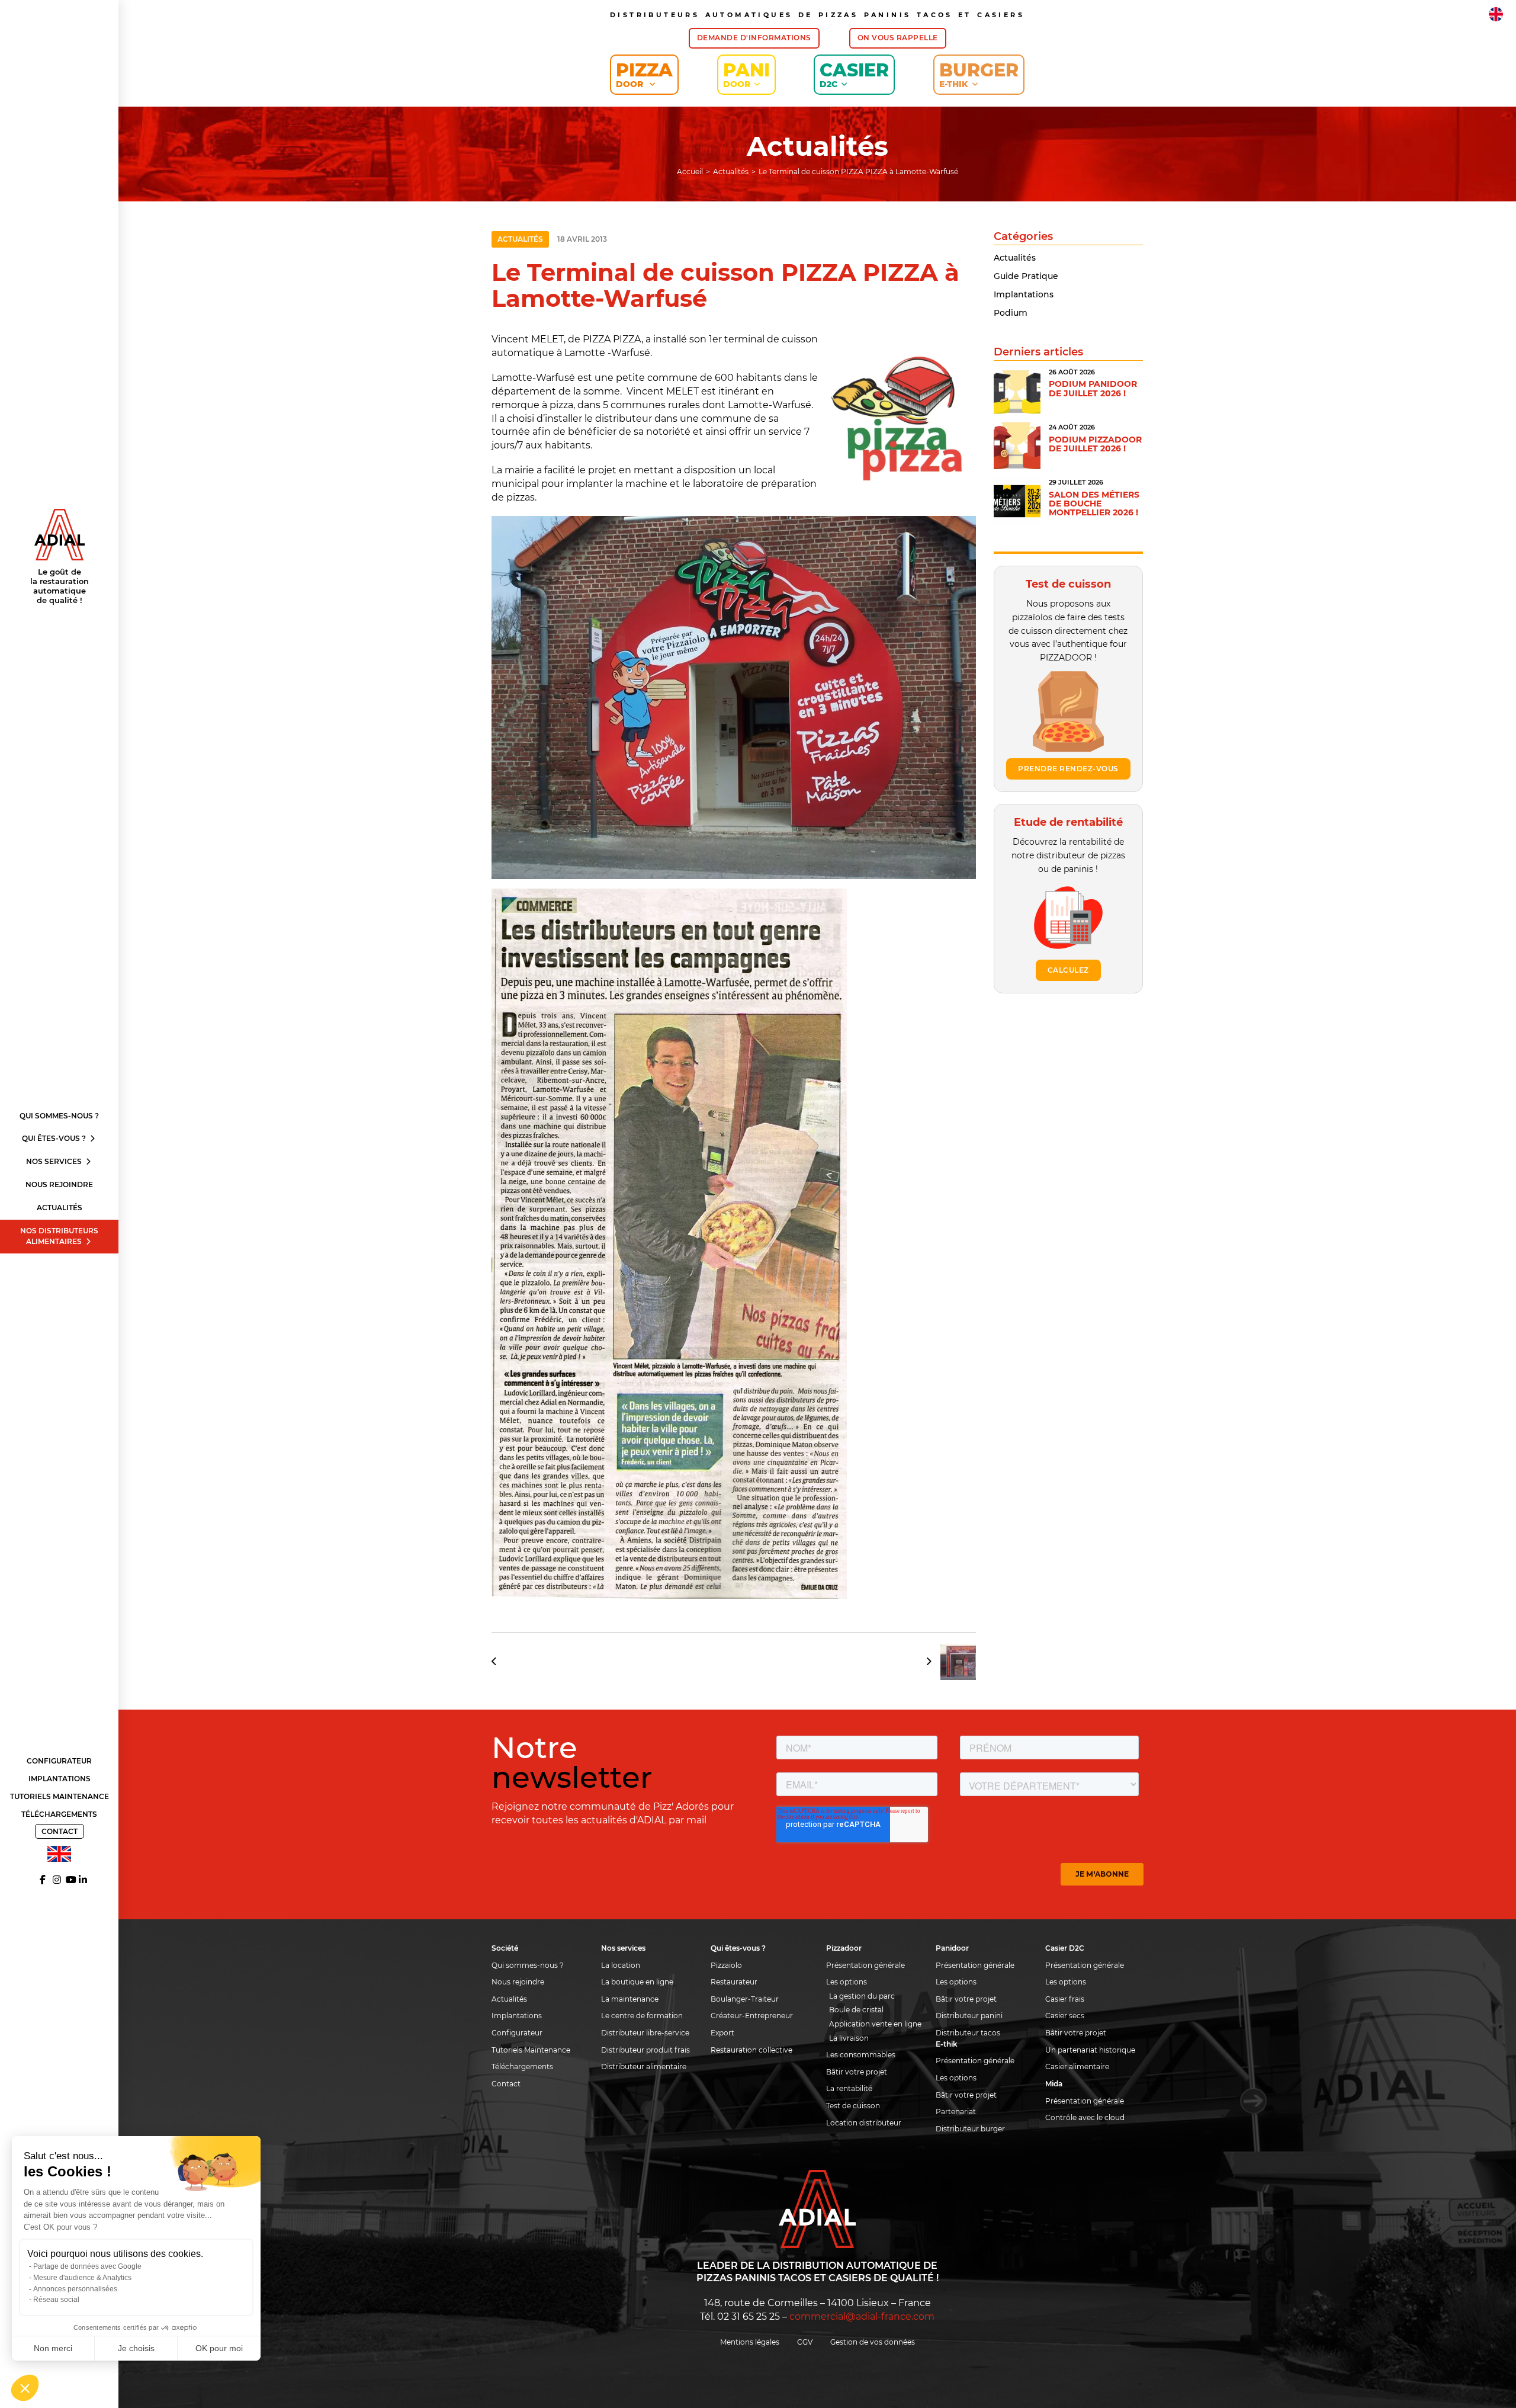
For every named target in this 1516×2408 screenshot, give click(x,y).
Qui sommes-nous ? (59, 1116)
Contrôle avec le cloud (1085, 2117)
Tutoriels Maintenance (60, 1796)
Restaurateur (734, 1982)
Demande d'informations (754, 38)
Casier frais (1065, 1999)
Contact (60, 1831)
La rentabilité (849, 2088)
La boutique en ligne (637, 1982)
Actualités (60, 1208)
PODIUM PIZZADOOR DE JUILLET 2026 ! (1095, 444)
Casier (854, 74)
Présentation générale (865, 1965)
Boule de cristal (856, 2010)
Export (722, 2033)
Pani (746, 74)
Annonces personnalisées (75, 2289)
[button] (25, 2388)
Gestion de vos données (873, 2342)
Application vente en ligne (875, 2024)
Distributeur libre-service (645, 2033)
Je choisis (136, 2348)
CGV (805, 2342)
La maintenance (630, 1999)
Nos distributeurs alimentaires (59, 1236)
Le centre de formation (642, 2016)
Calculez (1068, 970)
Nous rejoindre (59, 1184)
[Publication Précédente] (498, 1662)
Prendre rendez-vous (1068, 769)
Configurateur (59, 1761)
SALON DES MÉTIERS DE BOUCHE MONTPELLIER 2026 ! (1094, 504)
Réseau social (56, 2300)
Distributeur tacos (968, 2033)
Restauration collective (751, 2050)
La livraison (849, 2038)
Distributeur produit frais (645, 2050)
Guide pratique (1026, 276)
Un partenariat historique (1090, 2050)
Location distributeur (864, 2123)
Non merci (53, 2348)
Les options (847, 1982)
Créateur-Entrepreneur (752, 2016)
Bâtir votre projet (857, 2072)
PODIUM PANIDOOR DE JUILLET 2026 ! (1093, 388)
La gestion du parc (862, 1996)
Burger (979, 74)
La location (621, 1965)
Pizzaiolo (726, 1965)
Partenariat (956, 2112)
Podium (1011, 313)
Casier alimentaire (1077, 2066)
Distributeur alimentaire (644, 2066)
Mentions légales (750, 2342)
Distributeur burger (970, 2129)
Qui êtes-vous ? (55, 1138)
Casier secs (1065, 2016)
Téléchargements (59, 1814)
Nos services (55, 1161)
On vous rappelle (898, 38)
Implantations (60, 1779)
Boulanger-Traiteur (745, 1999)
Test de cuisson (853, 2106)
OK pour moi (219, 2348)
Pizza (644, 74)
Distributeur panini (969, 2016)
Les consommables (861, 2055)
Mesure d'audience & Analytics (82, 2278)
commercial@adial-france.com (862, 2316)
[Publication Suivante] (947, 1662)
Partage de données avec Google (87, 2266)
